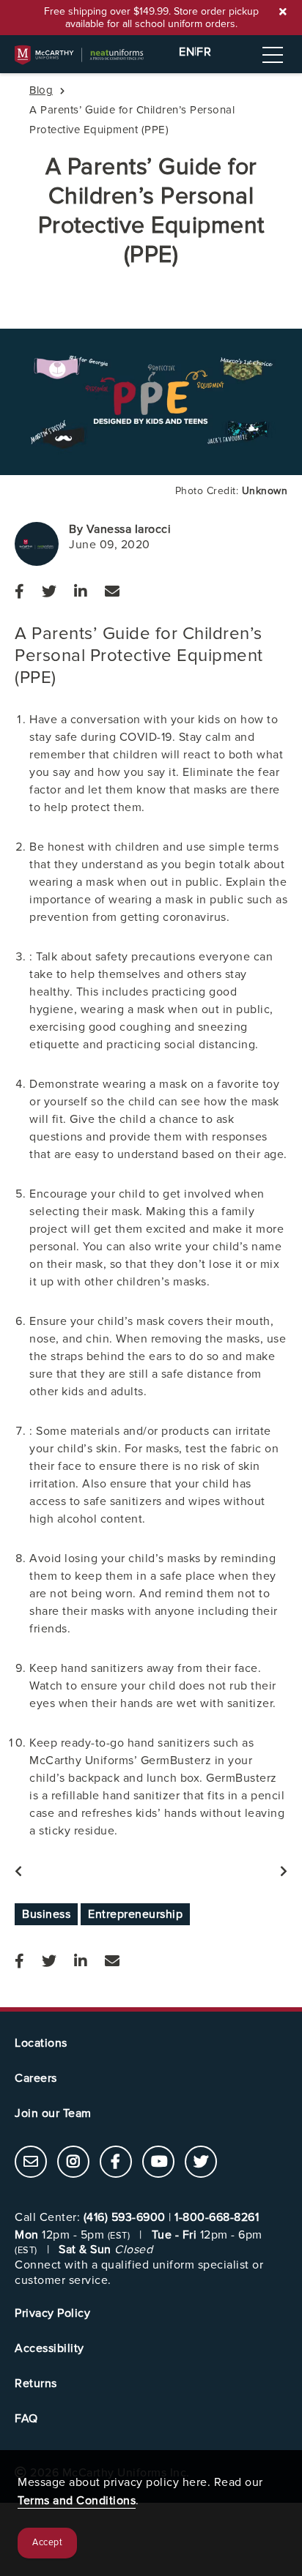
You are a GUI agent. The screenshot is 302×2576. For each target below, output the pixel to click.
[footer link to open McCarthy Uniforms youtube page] (158, 2163)
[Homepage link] (151, 55)
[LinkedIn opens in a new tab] (81, 592)
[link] (31, 2162)
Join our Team (53, 2113)
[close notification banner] (283, 12)
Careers (36, 2078)
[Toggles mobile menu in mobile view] (273, 55)
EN (187, 52)
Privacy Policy (52, 2313)
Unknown (265, 491)
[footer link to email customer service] (31, 2163)
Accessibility (49, 2348)
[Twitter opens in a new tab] (49, 592)
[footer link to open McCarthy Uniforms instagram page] (73, 2163)
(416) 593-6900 (125, 2217)
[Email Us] (112, 592)
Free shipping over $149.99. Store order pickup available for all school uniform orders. (151, 18)
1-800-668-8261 (217, 2217)
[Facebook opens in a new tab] (19, 592)
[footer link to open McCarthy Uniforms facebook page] (116, 2163)
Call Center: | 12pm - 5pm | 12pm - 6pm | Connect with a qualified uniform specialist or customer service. (139, 2249)
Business (46, 1914)
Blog (41, 90)
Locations (41, 2043)
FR (204, 52)
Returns (36, 2383)
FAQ (26, 2419)
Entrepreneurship (135, 1914)
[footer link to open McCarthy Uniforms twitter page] (201, 2163)
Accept (47, 2543)
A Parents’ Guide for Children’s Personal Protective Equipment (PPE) (151, 211)
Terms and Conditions (77, 2501)
